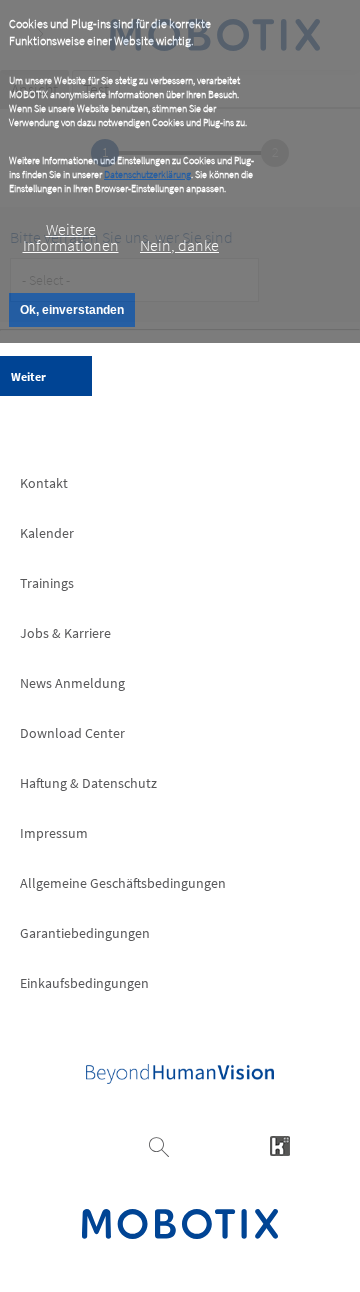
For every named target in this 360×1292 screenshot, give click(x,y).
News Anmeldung (72, 683)
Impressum (54, 833)
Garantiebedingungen (85, 933)
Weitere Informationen (71, 237)
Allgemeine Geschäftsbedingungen (123, 883)
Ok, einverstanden (72, 310)
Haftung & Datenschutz (88, 783)
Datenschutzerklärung (147, 174)
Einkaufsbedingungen (84, 983)
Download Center (72, 733)
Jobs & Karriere (65, 633)
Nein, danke (179, 245)
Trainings (47, 583)
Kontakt (44, 483)
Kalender (47, 533)
